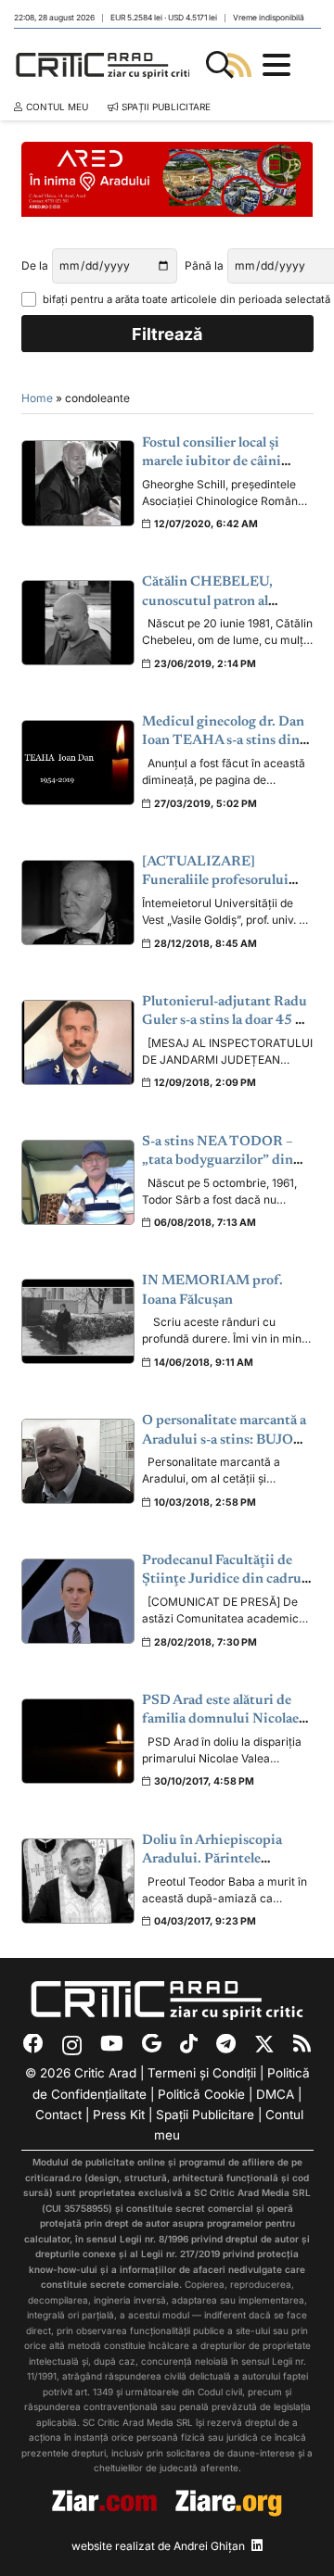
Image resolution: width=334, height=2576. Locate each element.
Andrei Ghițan (209, 2546)
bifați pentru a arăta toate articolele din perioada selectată (178, 299)
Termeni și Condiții (202, 2073)
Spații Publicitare (205, 2115)
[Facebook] (33, 2044)
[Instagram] (72, 2045)
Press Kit (119, 2115)
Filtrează (167, 334)
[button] (220, 65)
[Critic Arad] (106, 65)
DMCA (275, 2094)
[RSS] (302, 2044)
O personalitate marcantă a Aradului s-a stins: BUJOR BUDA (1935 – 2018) (224, 1440)
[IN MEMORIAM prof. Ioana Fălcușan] (78, 1321)
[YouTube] (112, 2044)
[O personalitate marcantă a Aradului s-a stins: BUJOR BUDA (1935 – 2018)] (78, 1461)
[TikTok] (189, 2044)
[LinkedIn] (257, 2545)
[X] (264, 2045)
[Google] (152, 2044)
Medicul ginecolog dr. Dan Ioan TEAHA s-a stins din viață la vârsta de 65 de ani (223, 741)
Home (37, 398)
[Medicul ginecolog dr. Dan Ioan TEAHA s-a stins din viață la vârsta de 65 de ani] (78, 763)
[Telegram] (226, 2044)
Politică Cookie (201, 2094)
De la (35, 265)
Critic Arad (105, 2073)
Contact (58, 2115)
